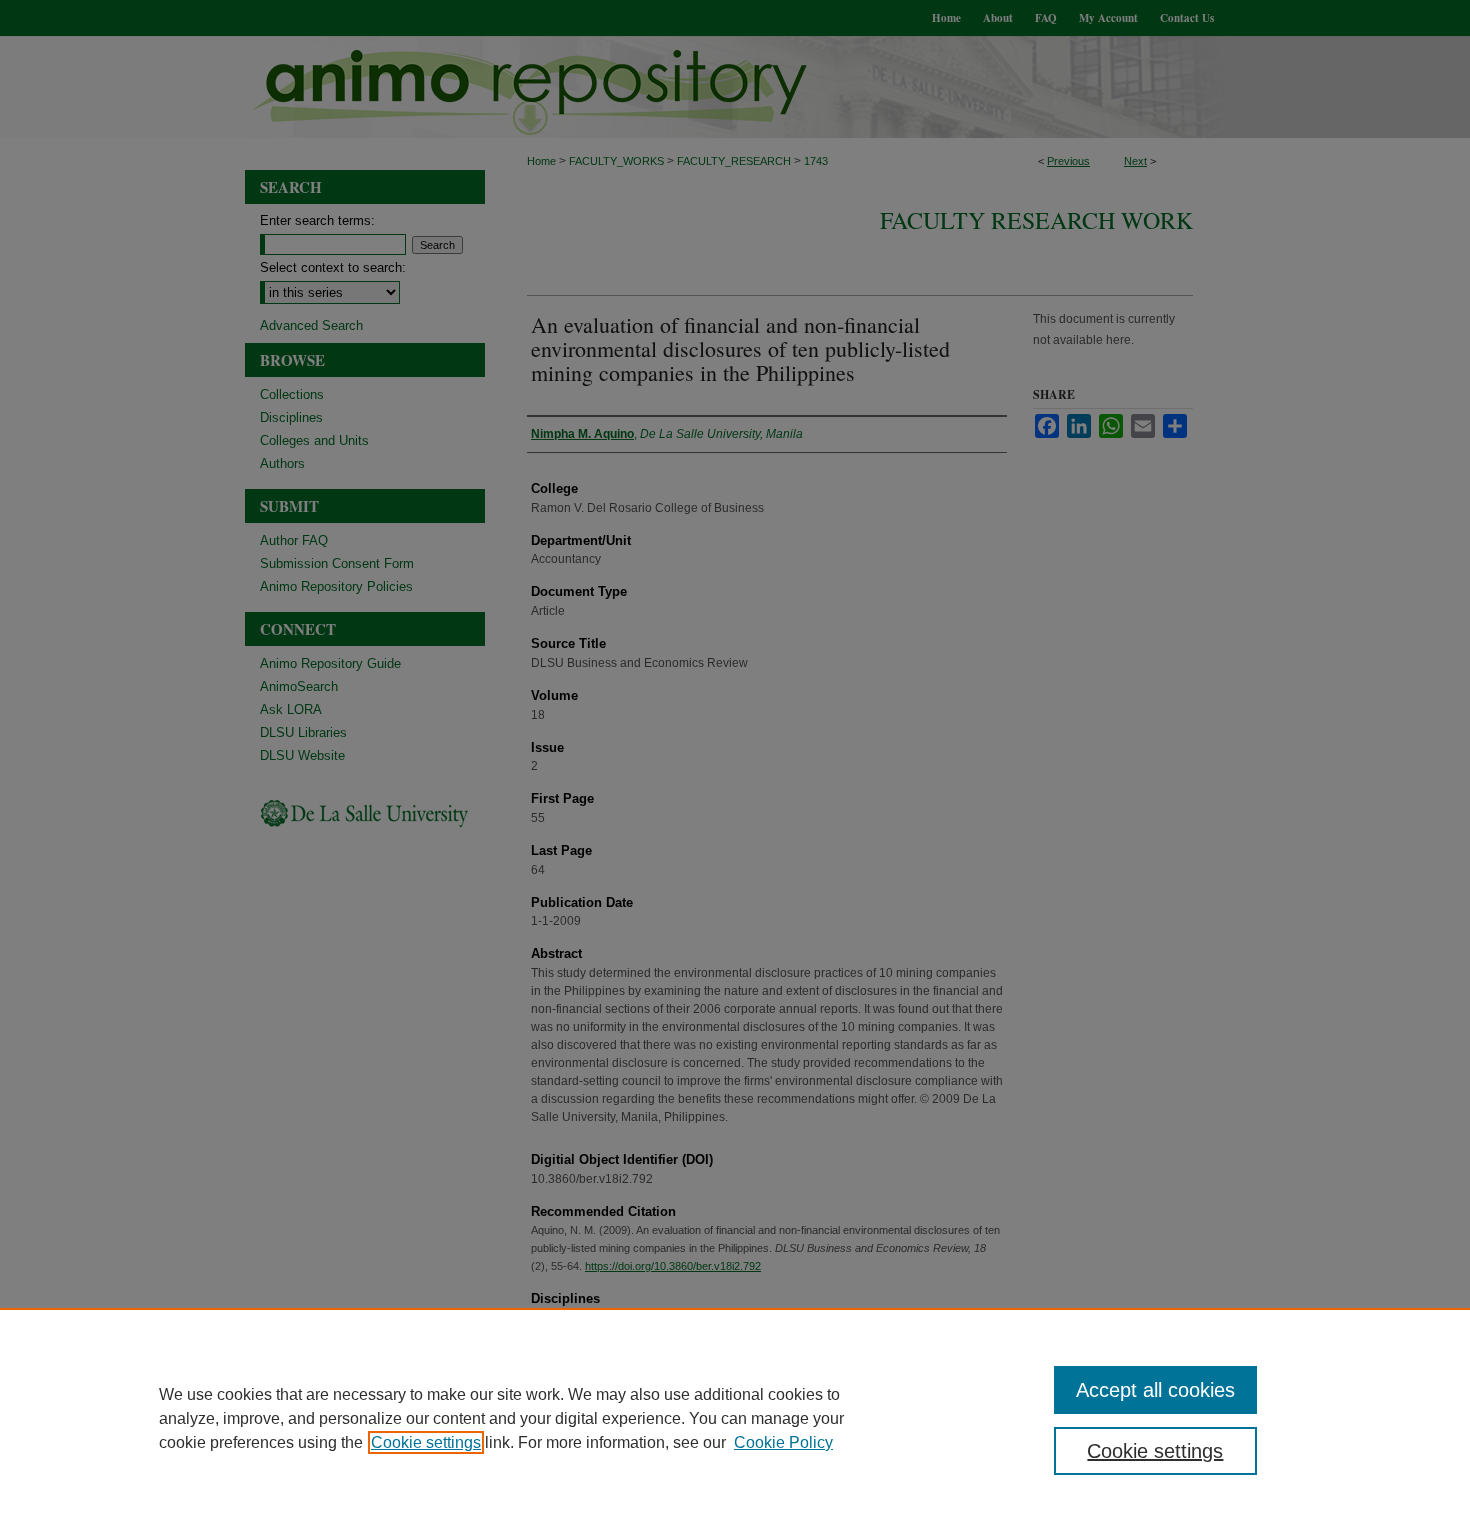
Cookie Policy (783, 1442)
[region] (735, 1418)
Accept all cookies (1155, 1390)
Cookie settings (426, 1442)
